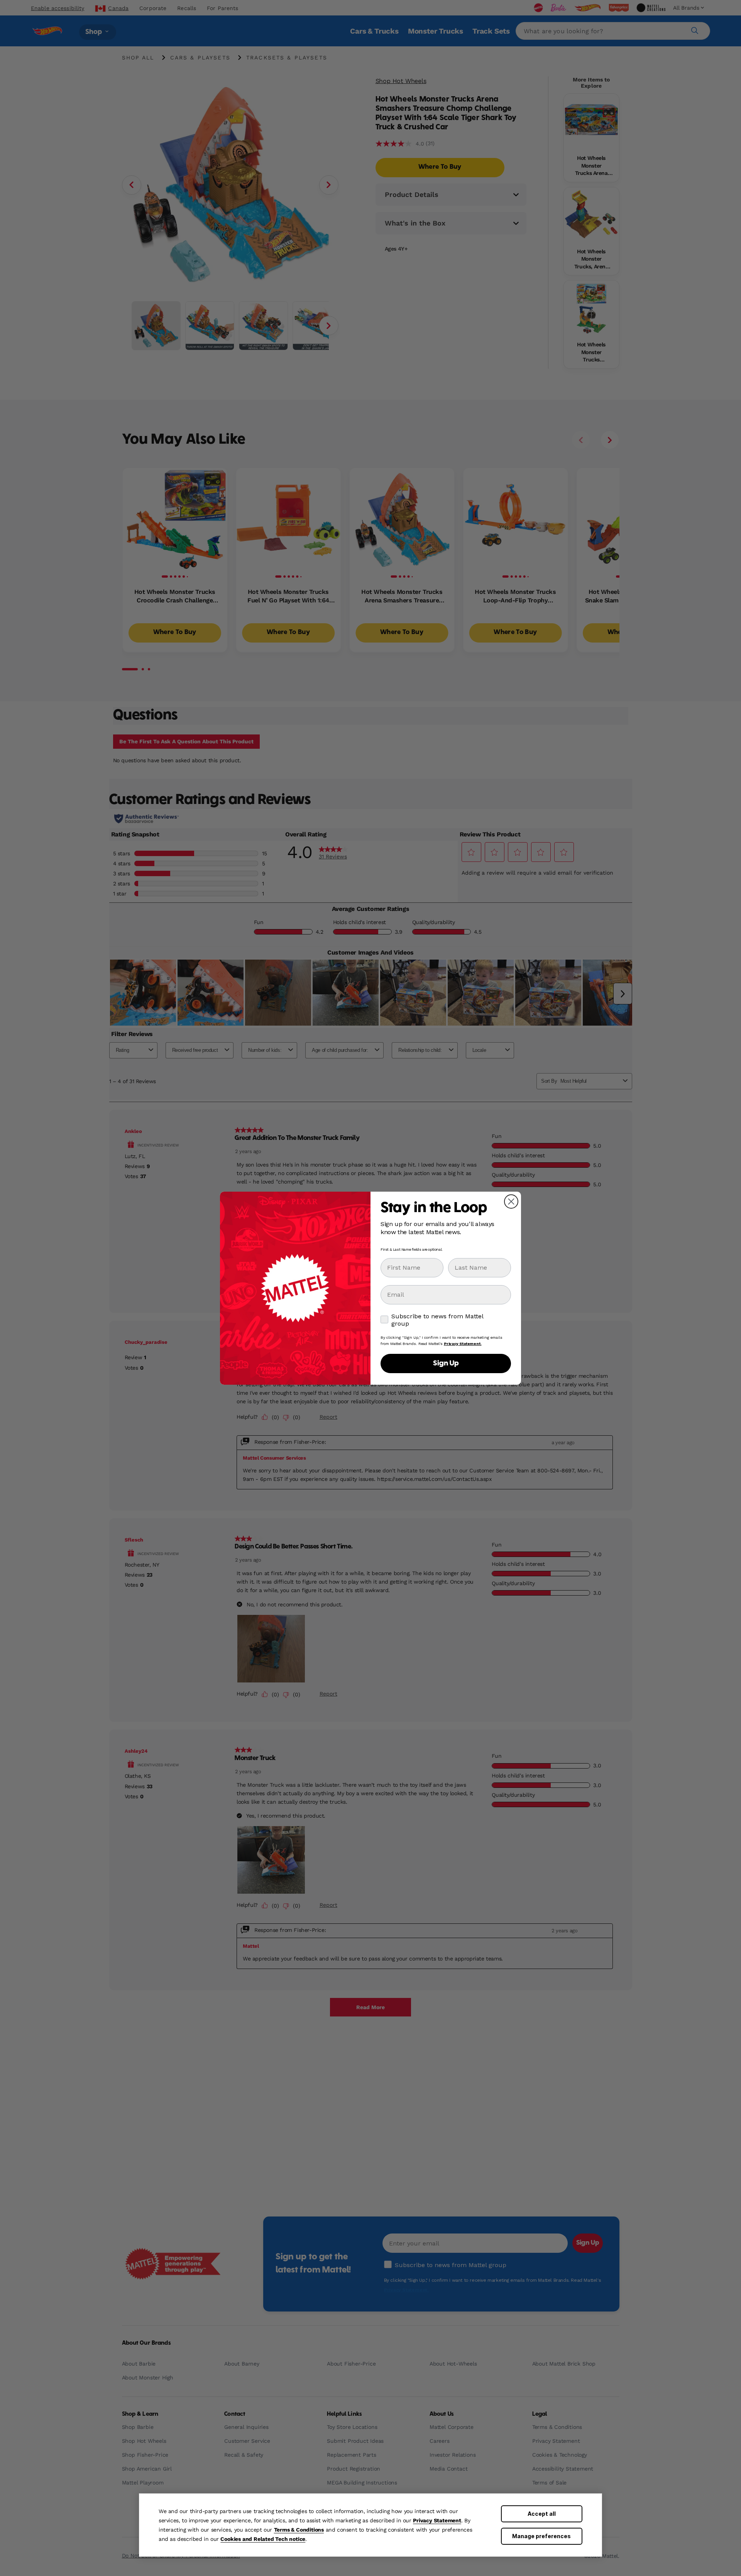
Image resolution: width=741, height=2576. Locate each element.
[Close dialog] (511, 1202)
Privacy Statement (437, 2520)
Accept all (542, 2514)
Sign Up (446, 1363)
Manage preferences (541, 2536)
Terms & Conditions (299, 2530)
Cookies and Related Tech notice (263, 2539)
